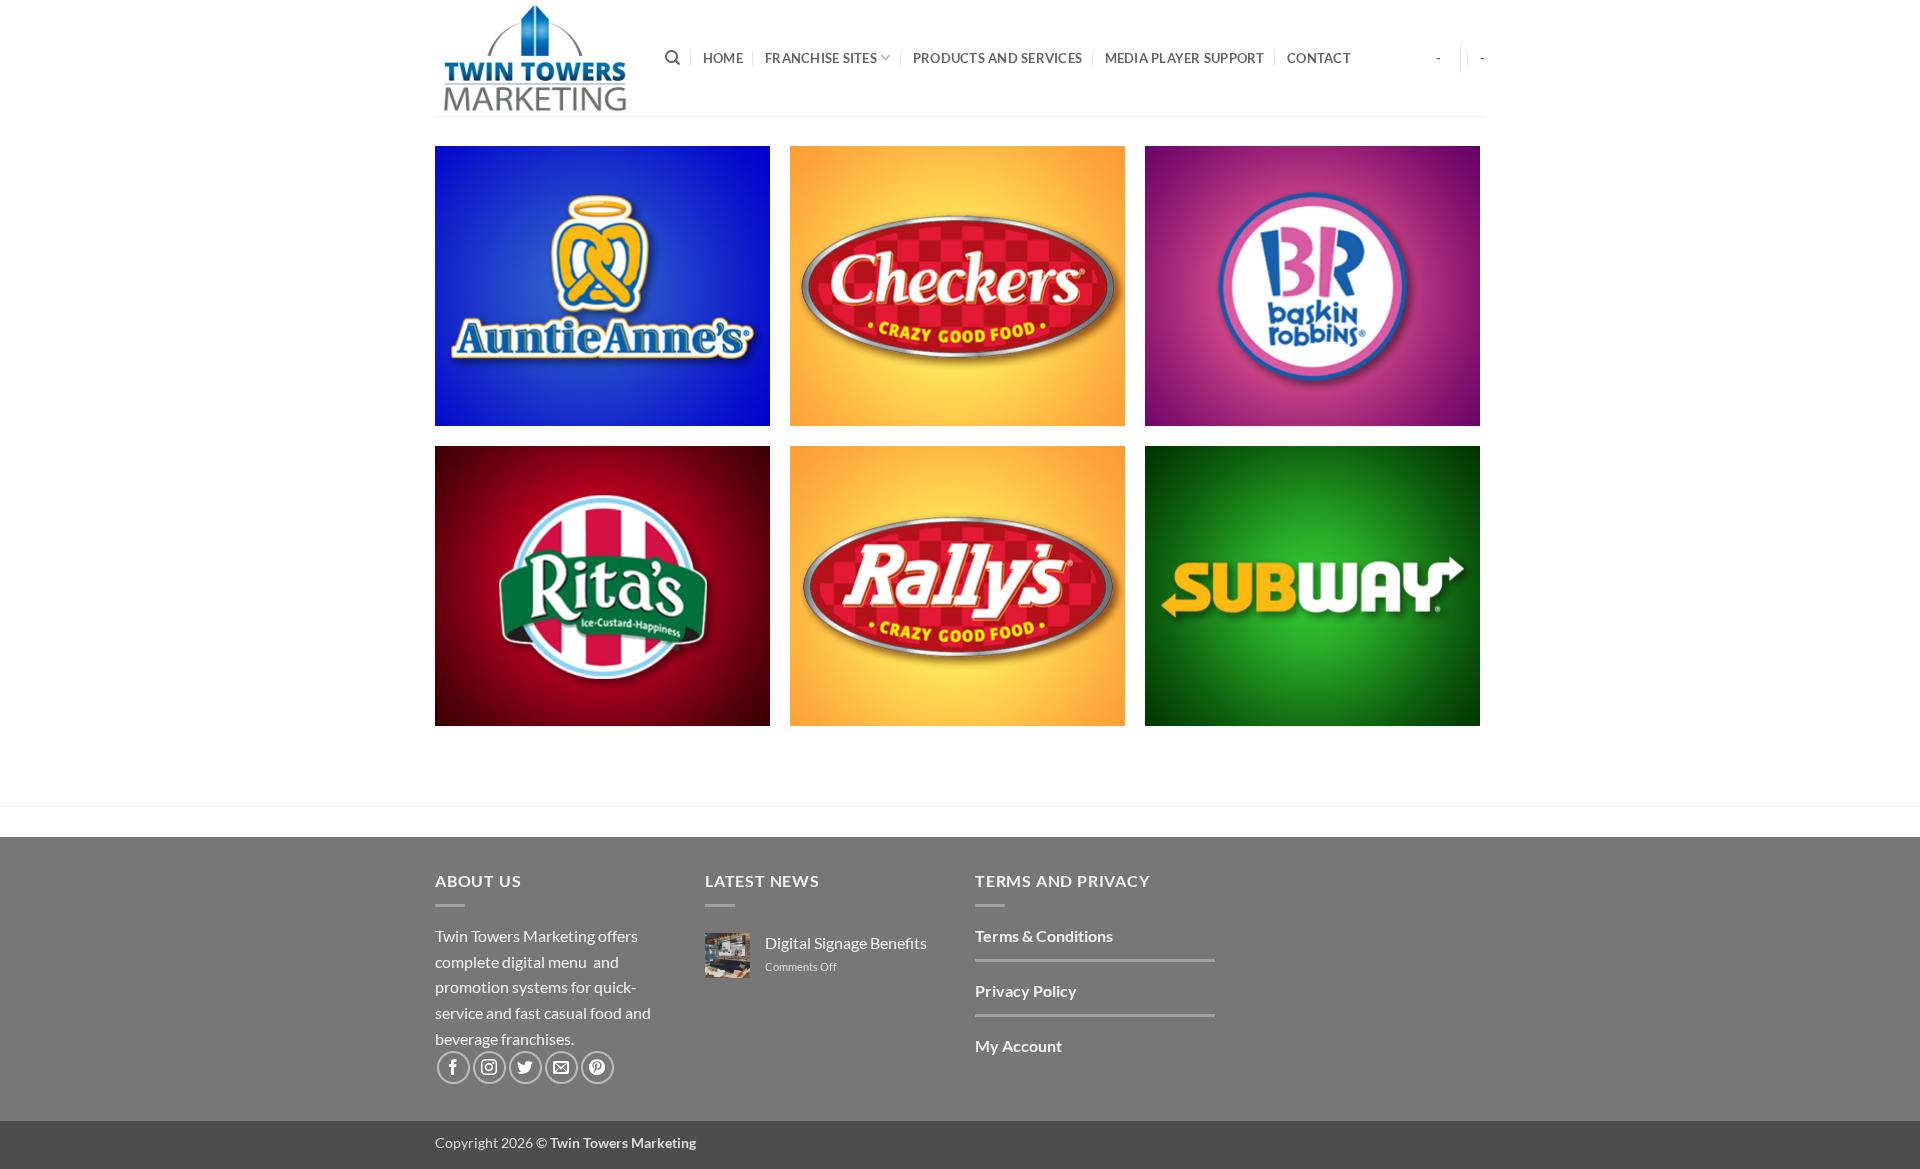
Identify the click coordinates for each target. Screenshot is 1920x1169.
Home (723, 58)
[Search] (672, 58)
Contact (1319, 58)
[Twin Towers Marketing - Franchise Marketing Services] (535, 57)
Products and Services (997, 58)
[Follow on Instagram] (489, 1067)
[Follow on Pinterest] (597, 1067)
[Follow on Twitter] (525, 1067)
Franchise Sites (821, 58)
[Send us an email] (561, 1067)
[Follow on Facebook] (453, 1067)
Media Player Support (1185, 58)
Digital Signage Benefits (846, 942)
